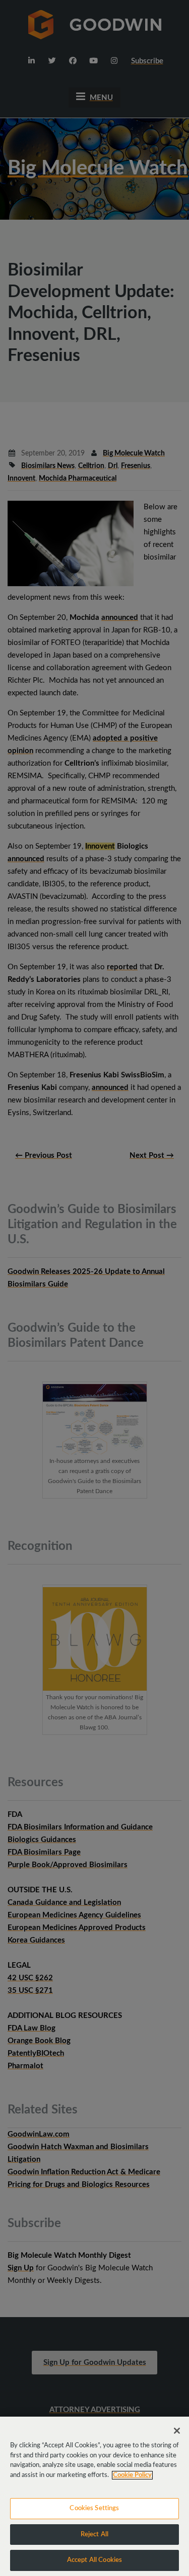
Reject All (94, 2535)
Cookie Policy (132, 2475)
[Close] (177, 2431)
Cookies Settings (94, 2508)
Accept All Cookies (94, 2560)
